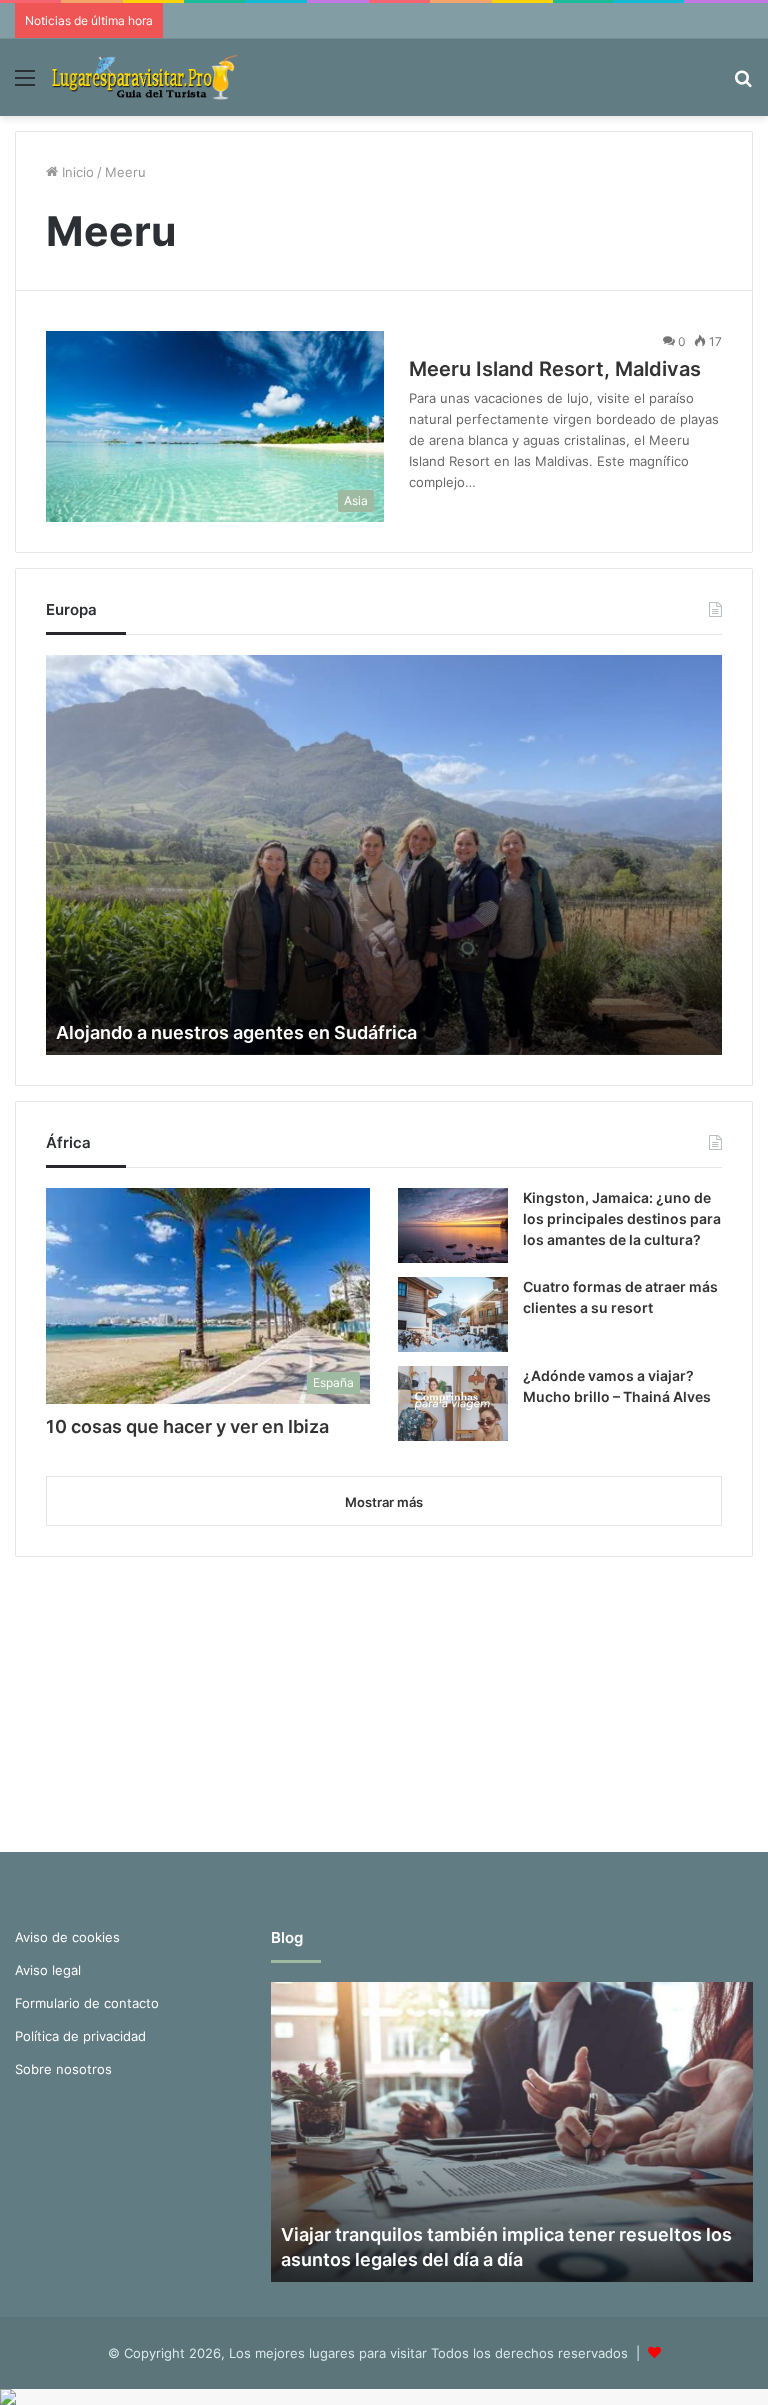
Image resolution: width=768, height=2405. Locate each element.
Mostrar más (384, 1502)
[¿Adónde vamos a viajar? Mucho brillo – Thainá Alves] (453, 1403)
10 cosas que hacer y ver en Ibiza (187, 1426)
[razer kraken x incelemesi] (384, 2397)
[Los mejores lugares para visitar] (147, 77)
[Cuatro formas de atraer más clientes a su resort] (453, 1314)
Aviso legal (48, 1970)
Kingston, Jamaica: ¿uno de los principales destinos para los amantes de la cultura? (622, 1218)
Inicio (76, 172)
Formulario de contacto (87, 2003)
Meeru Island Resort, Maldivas (555, 369)
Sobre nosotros (63, 2069)
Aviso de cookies (67, 1937)
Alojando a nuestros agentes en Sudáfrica (236, 1032)
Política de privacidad (80, 2036)
